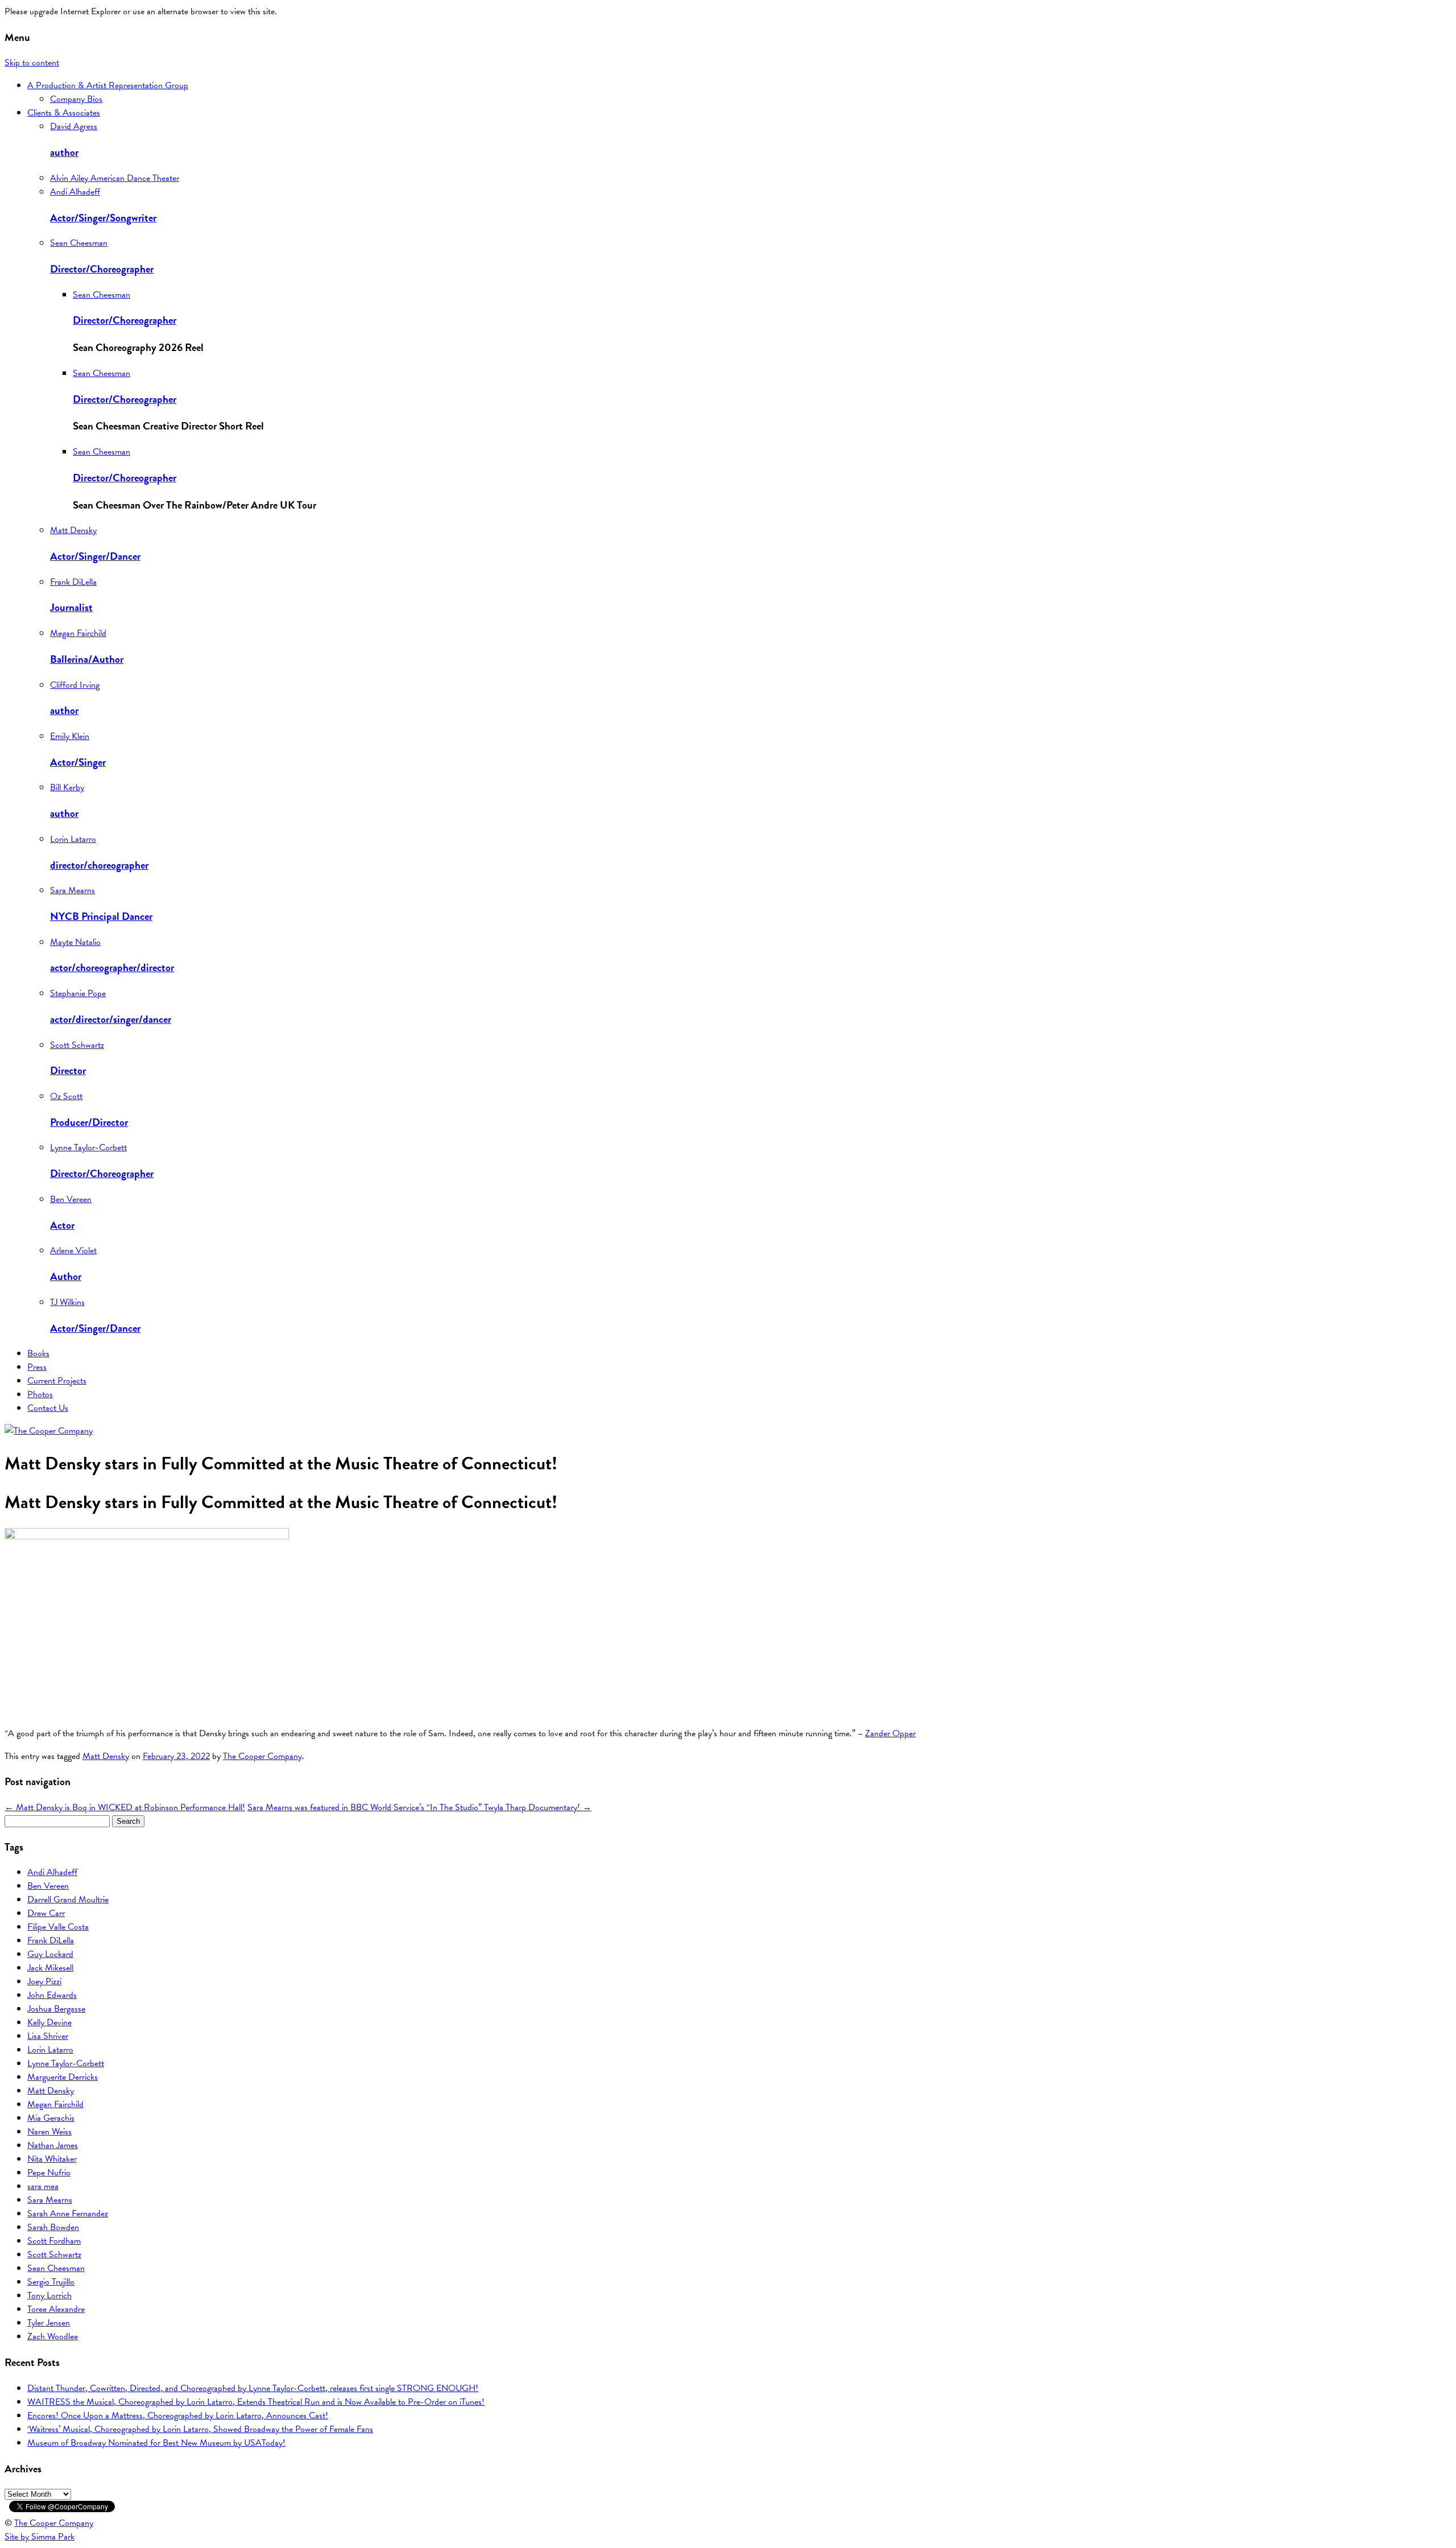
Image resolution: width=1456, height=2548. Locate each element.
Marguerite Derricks (63, 2077)
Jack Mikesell (50, 1968)
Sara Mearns (50, 2200)
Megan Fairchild (55, 2104)
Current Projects (57, 1381)
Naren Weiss (49, 2132)
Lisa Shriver (48, 2036)
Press (37, 1367)
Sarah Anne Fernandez (68, 2214)
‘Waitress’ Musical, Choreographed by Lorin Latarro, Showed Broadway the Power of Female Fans (200, 2429)
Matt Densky (106, 1756)
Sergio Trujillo (51, 2282)
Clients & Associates (64, 113)
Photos (40, 1394)
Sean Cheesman (56, 2268)
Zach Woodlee (53, 2336)
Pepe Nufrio (49, 2173)
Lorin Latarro (50, 2050)
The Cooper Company (262, 1756)
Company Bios (76, 99)
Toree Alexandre (56, 2309)
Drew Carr (46, 1913)
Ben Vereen (48, 1886)
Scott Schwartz (54, 2254)
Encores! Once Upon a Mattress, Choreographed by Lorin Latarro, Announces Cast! (178, 2415)
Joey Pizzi (44, 1981)
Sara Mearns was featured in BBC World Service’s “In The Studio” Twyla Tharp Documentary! (419, 1807)
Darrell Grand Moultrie (68, 1899)
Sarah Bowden (53, 2227)
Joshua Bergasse (56, 2009)
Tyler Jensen (49, 2323)
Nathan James (53, 2145)
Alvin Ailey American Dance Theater (115, 178)
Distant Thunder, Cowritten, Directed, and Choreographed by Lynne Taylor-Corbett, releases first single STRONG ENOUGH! (253, 2388)
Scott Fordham (54, 2241)
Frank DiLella (51, 1940)
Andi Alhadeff (52, 1872)
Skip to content (32, 63)
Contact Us (48, 1408)
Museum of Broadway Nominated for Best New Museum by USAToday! (156, 2443)
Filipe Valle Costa (58, 1927)
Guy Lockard (50, 1954)
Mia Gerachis (51, 2118)
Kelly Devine (49, 2022)
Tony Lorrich (49, 2295)
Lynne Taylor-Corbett (66, 2063)
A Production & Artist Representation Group (108, 85)
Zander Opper (890, 1733)
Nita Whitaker (52, 2159)
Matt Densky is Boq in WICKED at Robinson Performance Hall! (125, 1807)
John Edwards (52, 1995)
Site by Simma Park (40, 2537)
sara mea (43, 2186)
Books (38, 1353)
